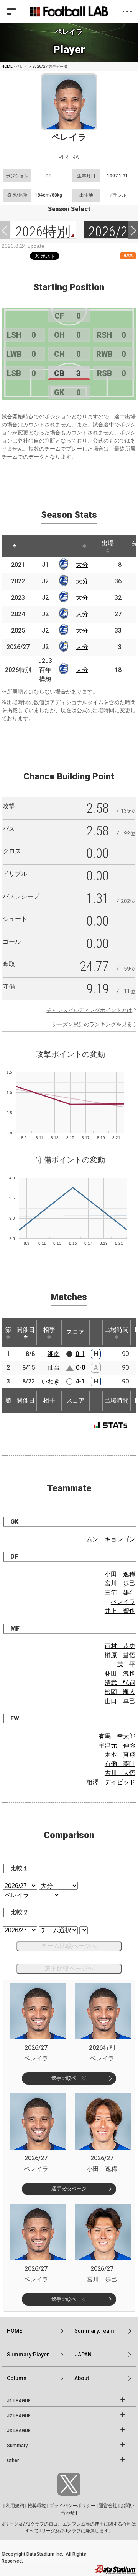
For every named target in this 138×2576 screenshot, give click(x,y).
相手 (49, 1330)
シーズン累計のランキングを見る (92, 1024)
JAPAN (83, 2355)
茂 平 (126, 1664)
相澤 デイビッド (111, 1782)
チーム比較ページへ (69, 1946)
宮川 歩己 (120, 1583)
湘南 (54, 1354)
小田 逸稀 (120, 1574)
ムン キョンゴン (111, 1539)
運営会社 (108, 2506)
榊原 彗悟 (120, 1655)
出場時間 (117, 1330)
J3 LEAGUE (19, 2431)
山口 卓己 (120, 1701)
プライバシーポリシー (72, 2506)
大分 (82, 565)
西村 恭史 (120, 1646)
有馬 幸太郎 (117, 1736)
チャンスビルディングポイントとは (89, 1010)
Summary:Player (28, 2355)
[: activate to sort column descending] (15, 546)
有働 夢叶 (120, 1764)
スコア (76, 1332)
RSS (128, 256)
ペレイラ (123, 1602)
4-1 (80, 1381)
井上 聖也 (120, 1611)
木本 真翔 (120, 1755)
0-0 (80, 1368)
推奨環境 (37, 2506)
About (82, 2378)
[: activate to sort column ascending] (36, 546)
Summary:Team (94, 2331)
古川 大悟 (120, 1773)
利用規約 (15, 2506)
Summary (17, 2446)
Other (13, 2460)
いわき (51, 1381)
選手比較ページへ (69, 1968)
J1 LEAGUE (19, 2401)
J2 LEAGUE (19, 2416)
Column (17, 2378)
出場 (108, 543)
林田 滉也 (120, 1674)
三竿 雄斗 (120, 1592)
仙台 (54, 1368)
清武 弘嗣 (120, 1683)
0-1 (80, 1354)
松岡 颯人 (120, 1692)
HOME (7, 66)
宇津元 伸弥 (117, 1745)
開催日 (26, 1330)
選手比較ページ (69, 2078)
